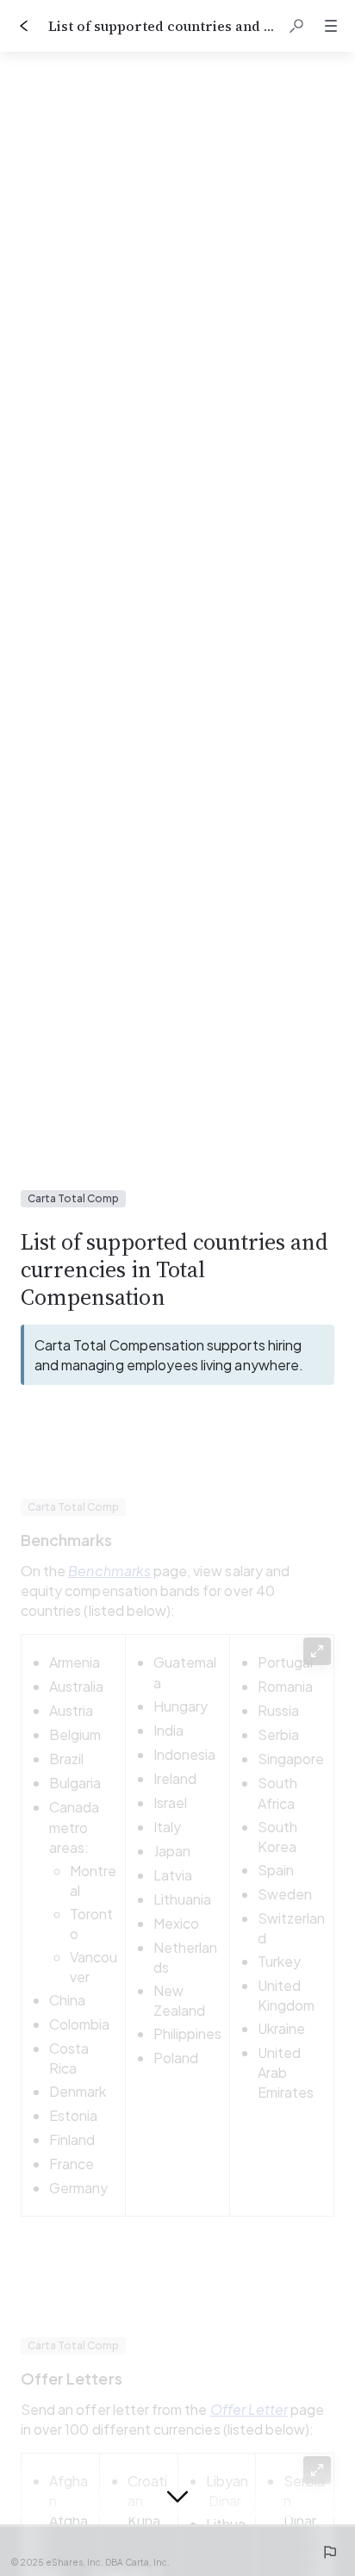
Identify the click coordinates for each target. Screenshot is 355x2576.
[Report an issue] (329, 2552)
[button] (296, 26)
